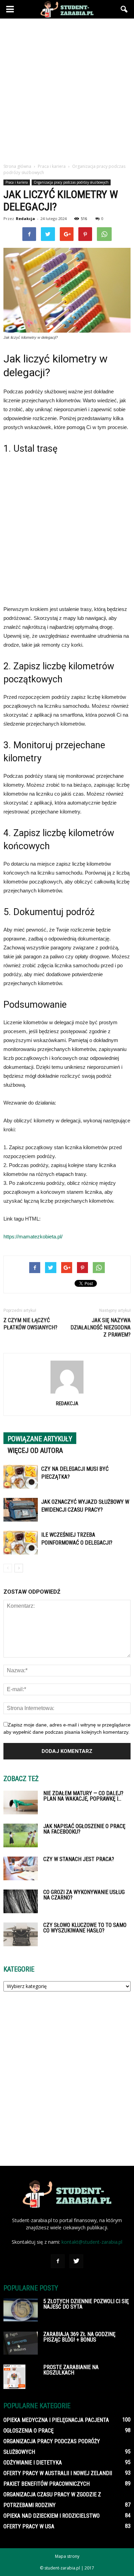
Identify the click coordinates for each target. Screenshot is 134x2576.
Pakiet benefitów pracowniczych (47, 2484)
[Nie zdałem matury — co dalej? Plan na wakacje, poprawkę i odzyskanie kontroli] (21, 1803)
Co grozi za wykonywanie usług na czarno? (84, 1895)
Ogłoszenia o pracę (29, 2431)
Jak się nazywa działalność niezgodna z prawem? (100, 1327)
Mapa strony (67, 2556)
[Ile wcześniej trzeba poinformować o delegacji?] (21, 1543)
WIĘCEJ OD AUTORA (35, 1451)
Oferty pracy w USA (29, 2526)
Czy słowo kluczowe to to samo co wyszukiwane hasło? (85, 1928)
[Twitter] (76, 2261)
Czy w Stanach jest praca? (79, 1859)
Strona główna (17, 166)
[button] (124, 9)
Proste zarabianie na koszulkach (71, 2370)
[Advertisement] (67, 89)
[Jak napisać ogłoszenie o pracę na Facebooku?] (21, 1835)
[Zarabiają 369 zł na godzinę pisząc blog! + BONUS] (21, 2343)
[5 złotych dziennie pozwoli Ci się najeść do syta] (21, 2310)
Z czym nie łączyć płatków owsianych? (30, 1324)
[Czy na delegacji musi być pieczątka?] (21, 1477)
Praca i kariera (17, 182)
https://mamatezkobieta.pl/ (33, 1237)
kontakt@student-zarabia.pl (92, 2242)
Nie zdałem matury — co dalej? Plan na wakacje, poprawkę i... (83, 1796)
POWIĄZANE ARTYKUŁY (40, 1439)
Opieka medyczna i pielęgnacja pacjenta (56, 2420)
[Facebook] (58, 2261)
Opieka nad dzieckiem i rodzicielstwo (52, 2516)
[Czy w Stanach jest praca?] (21, 1868)
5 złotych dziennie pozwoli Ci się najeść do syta (86, 2304)
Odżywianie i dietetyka (33, 2463)
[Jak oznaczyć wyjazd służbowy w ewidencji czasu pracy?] (21, 1510)
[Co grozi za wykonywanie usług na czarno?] (21, 1901)
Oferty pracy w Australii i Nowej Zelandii (58, 2473)
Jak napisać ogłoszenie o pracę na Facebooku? (84, 1829)
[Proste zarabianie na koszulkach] (14, 2377)
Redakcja (25, 218)
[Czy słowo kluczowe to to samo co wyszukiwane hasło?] (21, 1934)
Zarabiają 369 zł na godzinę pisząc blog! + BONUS (79, 2337)
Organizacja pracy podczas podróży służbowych (71, 182)
